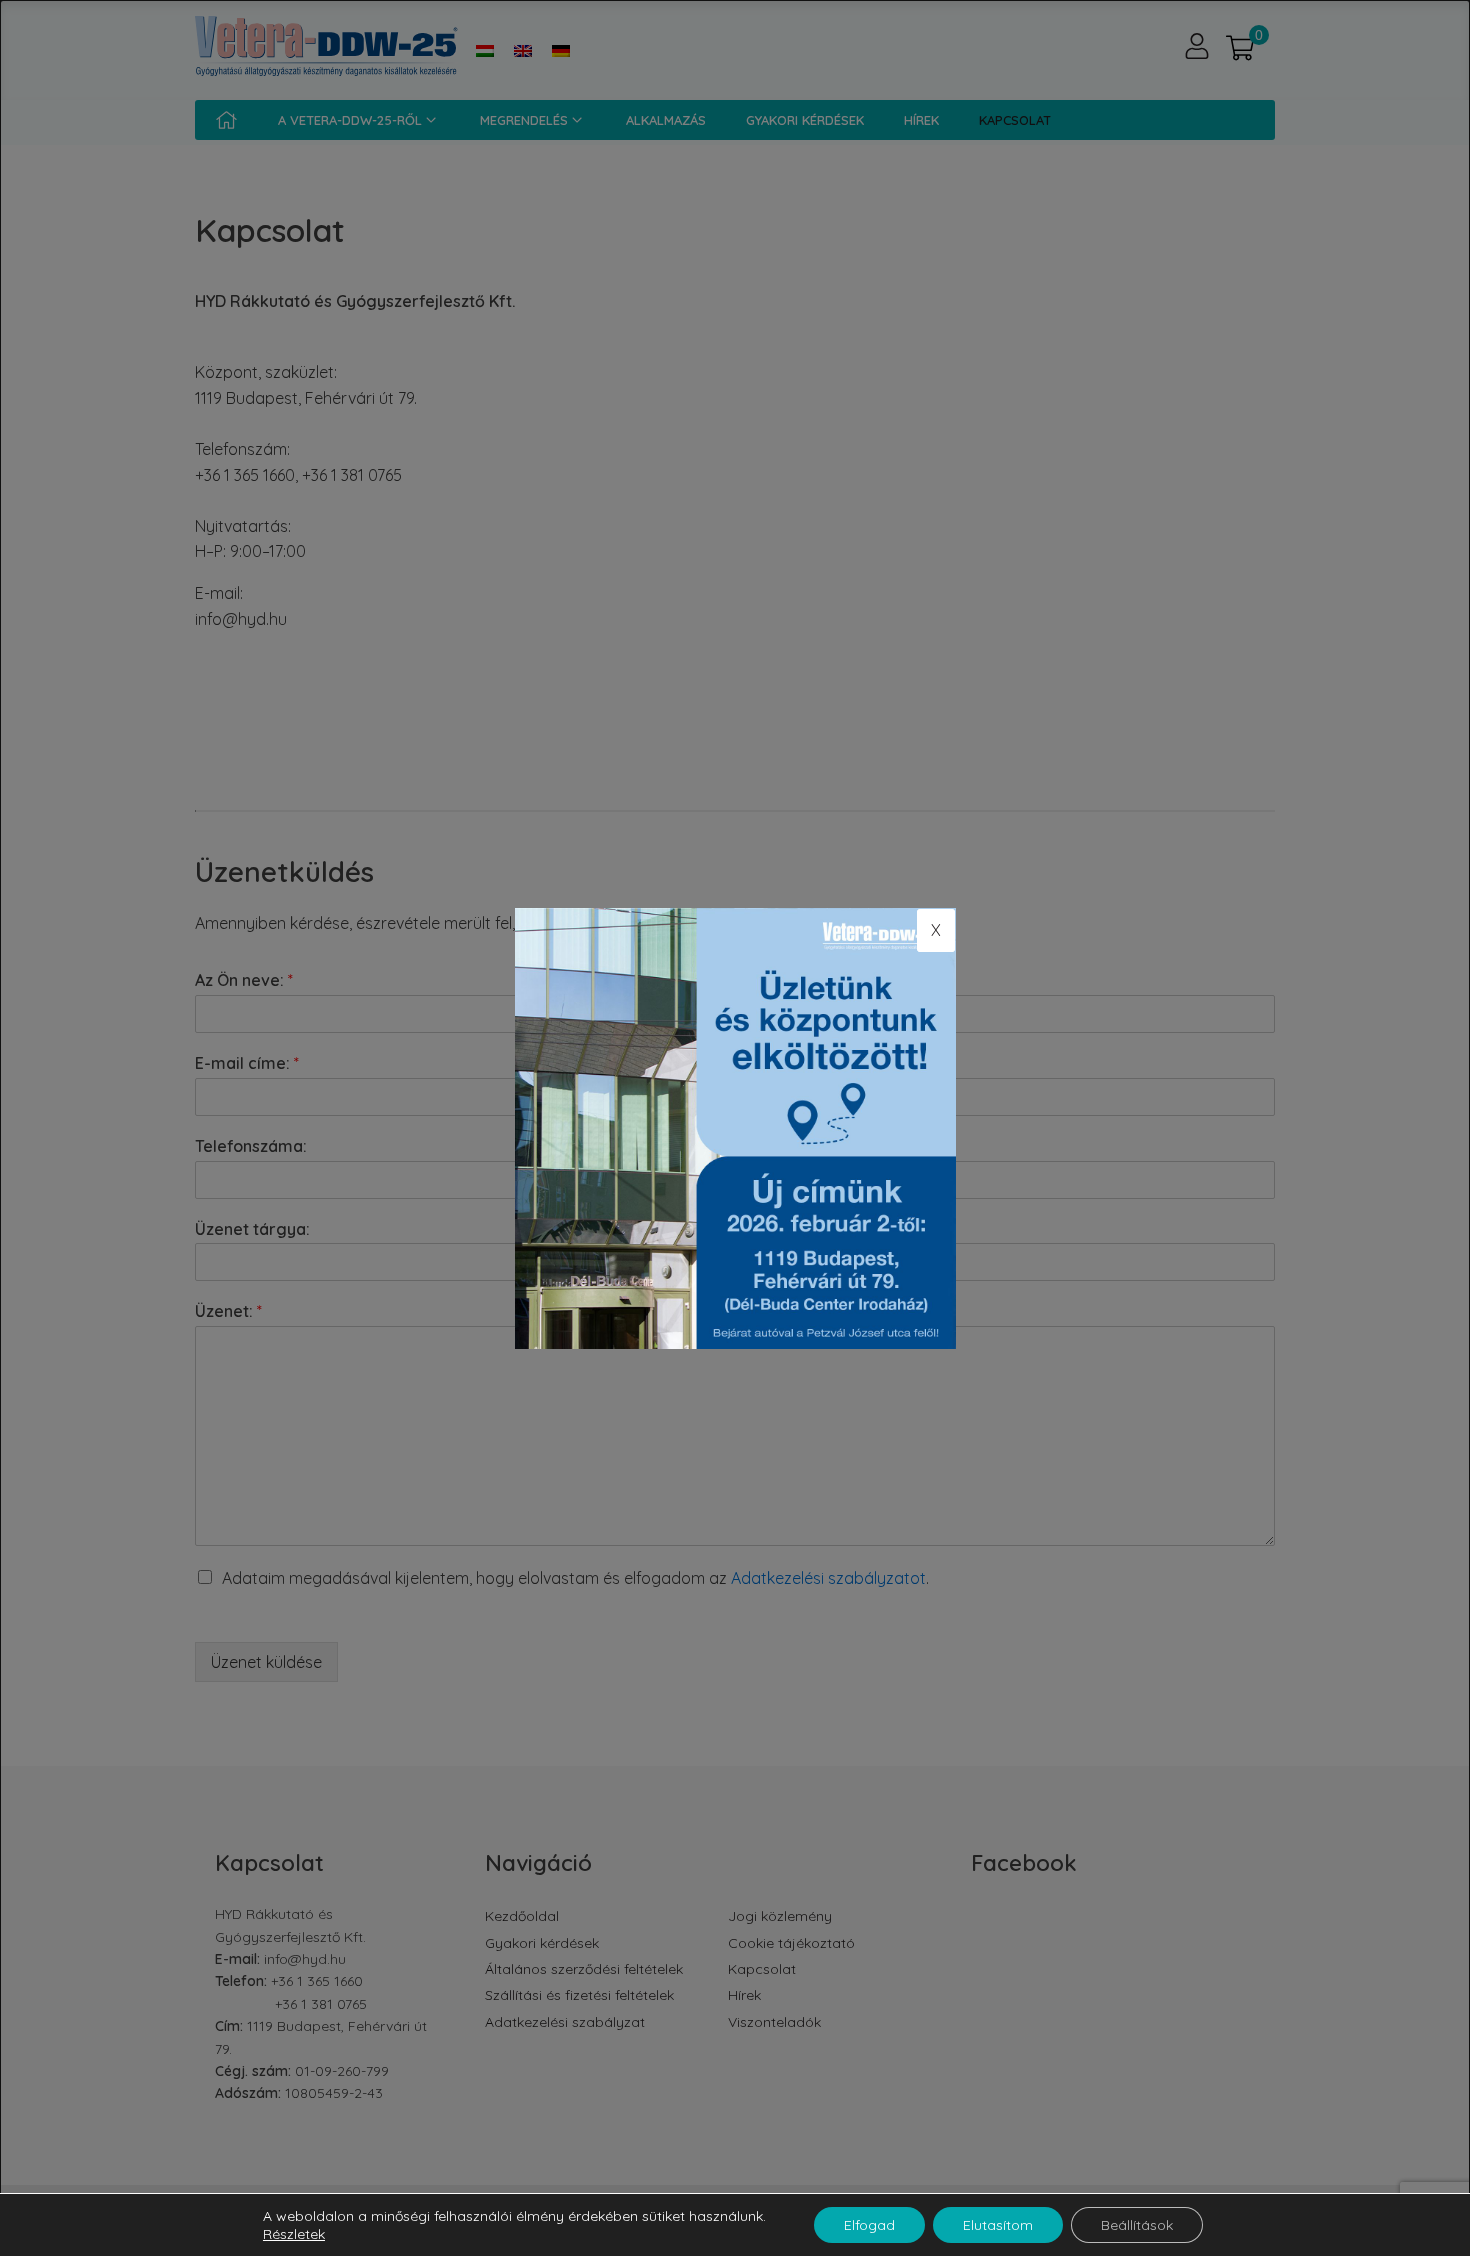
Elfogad (869, 2225)
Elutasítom (998, 2225)
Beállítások (1137, 2225)
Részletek (294, 2234)
